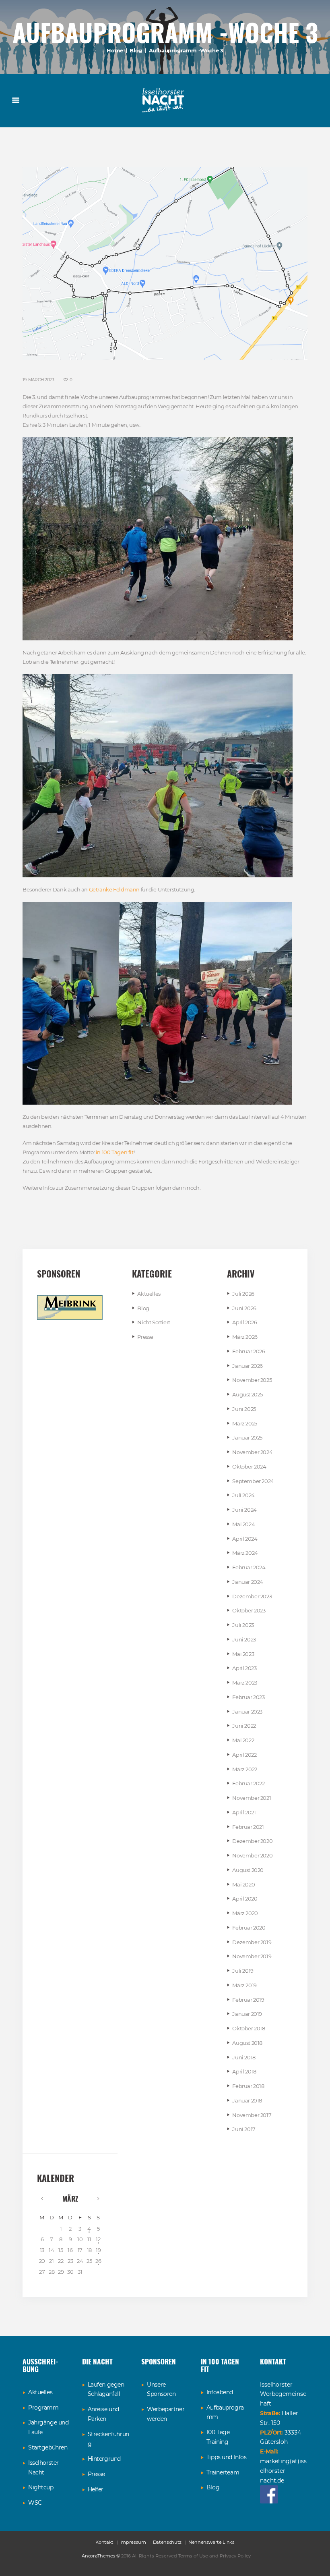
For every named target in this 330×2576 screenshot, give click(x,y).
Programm (43, 2408)
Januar (248, 1366)
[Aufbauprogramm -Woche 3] (165, 264)
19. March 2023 (38, 380)
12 (98, 2239)
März (245, 1337)
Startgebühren (48, 2447)
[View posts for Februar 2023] (42, 2198)
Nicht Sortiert (154, 1322)
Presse (145, 1337)
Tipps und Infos (227, 2457)
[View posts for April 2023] (98, 2198)
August (248, 1394)
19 (98, 2250)
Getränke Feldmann (114, 889)
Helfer (96, 2489)
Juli (243, 1294)
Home (115, 50)
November (252, 1380)
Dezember (252, 1596)
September (253, 1481)
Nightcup (41, 2487)
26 (98, 2261)
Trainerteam (223, 2472)
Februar (249, 1351)
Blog (136, 50)
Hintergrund (104, 2459)
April (244, 1322)
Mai (243, 1524)
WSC (35, 2503)
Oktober (249, 1467)
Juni (244, 1308)
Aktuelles (149, 1294)
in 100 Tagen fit (115, 1152)
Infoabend (220, 2392)
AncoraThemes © (101, 2556)
